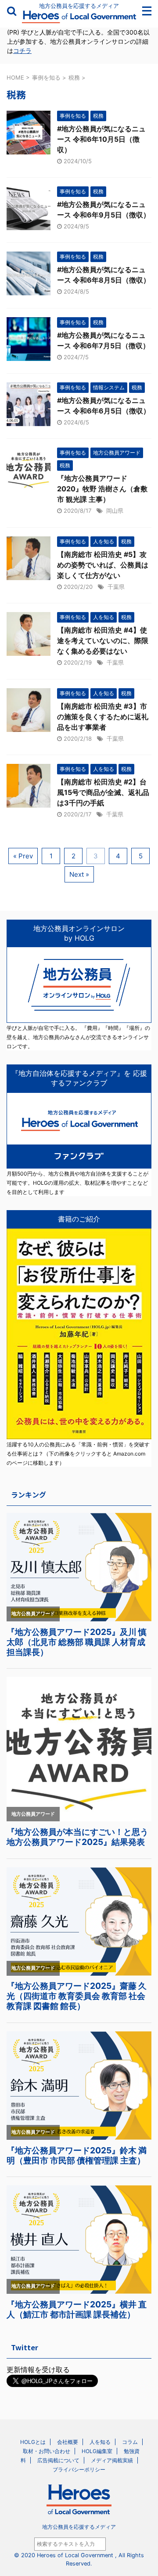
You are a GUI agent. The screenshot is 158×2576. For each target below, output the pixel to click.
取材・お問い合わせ (47, 2451)
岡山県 (115, 511)
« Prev (23, 856)
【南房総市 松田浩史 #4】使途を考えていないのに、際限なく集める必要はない (103, 640)
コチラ (22, 51)
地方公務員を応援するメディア (79, 2527)
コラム (130, 2442)
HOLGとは (33, 2442)
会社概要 (68, 2442)
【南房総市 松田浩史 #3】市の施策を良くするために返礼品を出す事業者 (103, 717)
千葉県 (116, 587)
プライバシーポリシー (79, 2469)
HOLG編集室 (97, 2451)
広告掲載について (58, 2460)
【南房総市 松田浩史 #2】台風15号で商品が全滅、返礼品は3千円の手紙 (103, 792)
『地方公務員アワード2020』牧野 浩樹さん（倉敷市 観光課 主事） (102, 489)
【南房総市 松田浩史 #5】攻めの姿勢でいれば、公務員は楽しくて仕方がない (103, 565)
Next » (79, 874)
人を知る (100, 2442)
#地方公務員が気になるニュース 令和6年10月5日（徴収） (101, 139)
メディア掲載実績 (112, 2460)
